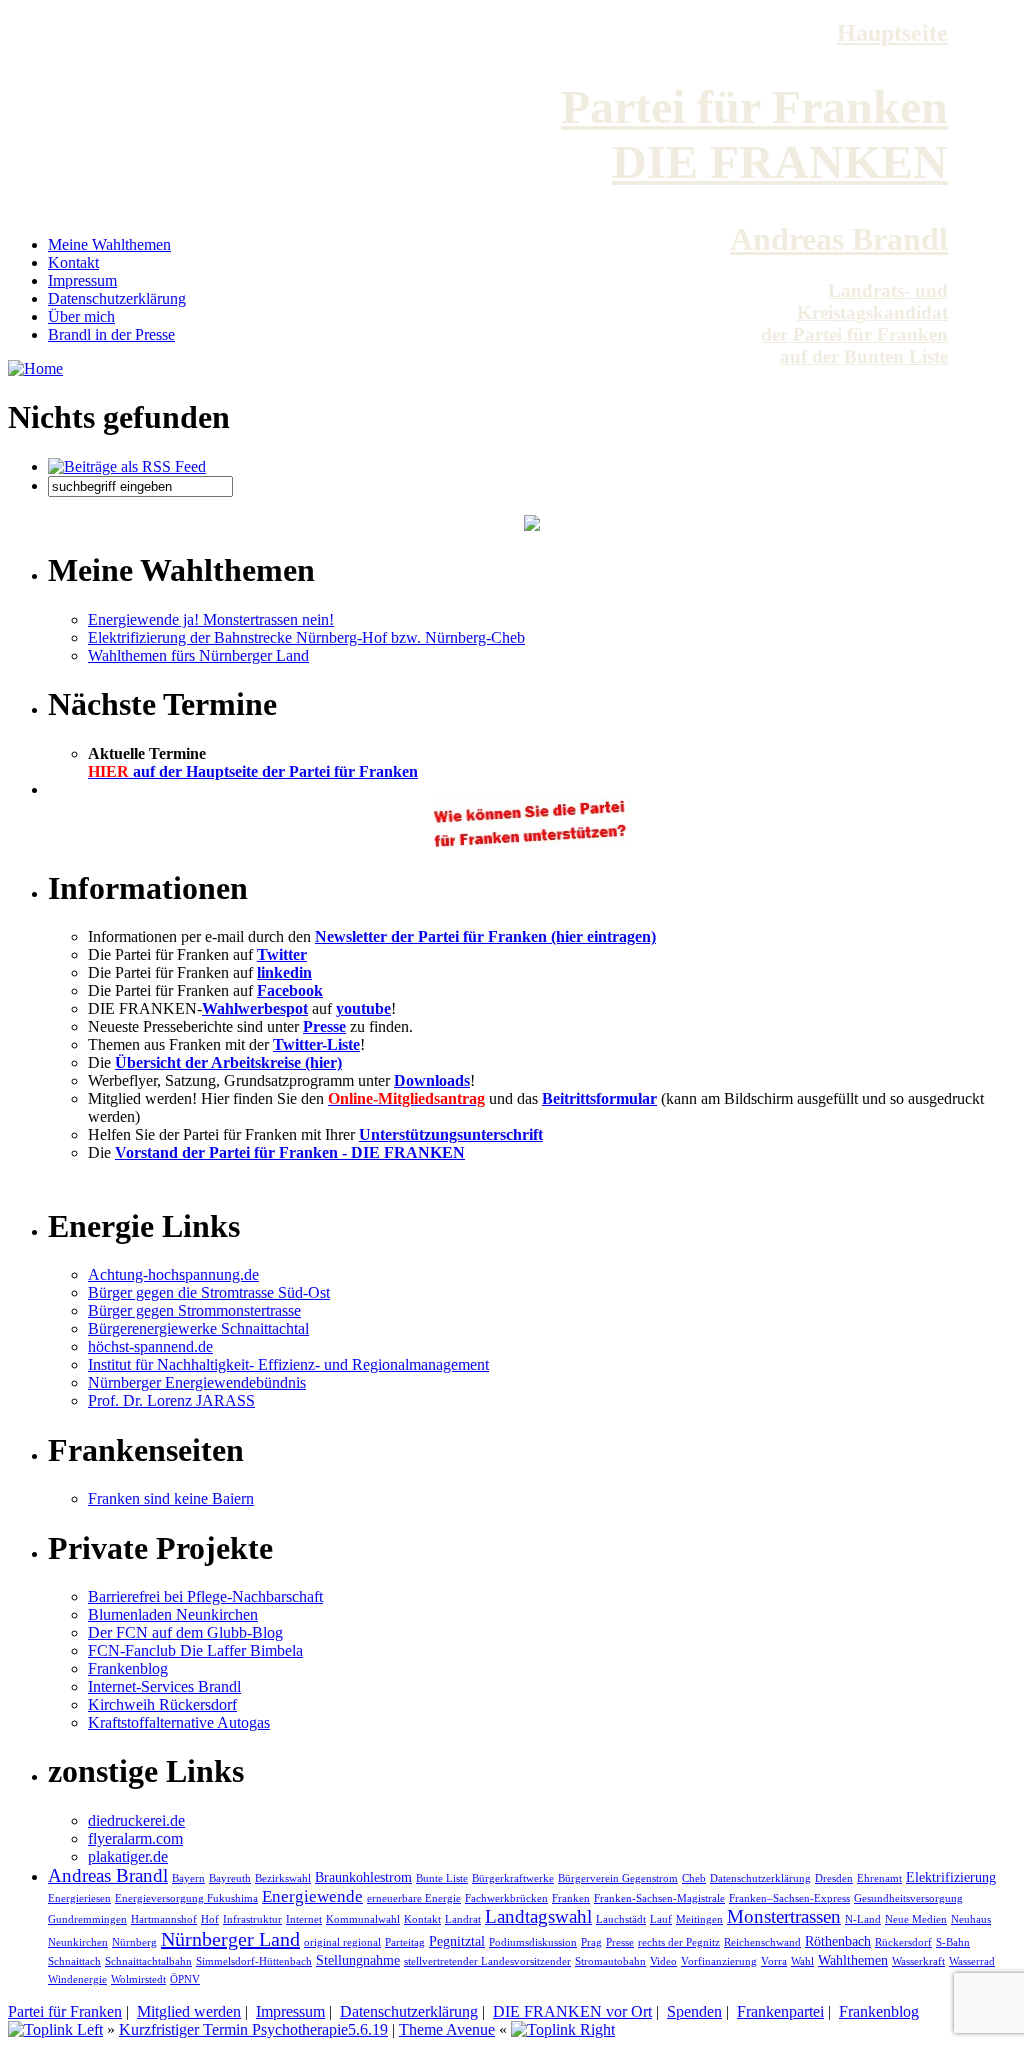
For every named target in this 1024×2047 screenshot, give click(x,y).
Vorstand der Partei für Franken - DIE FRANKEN (290, 1152)
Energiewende (312, 1896)
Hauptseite (892, 33)
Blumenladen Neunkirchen (173, 1614)
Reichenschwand (762, 1942)
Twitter (282, 954)
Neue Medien (916, 1919)
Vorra (774, 1961)
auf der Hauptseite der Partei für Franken (253, 771)
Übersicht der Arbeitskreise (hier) (228, 1062)
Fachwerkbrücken (506, 1898)
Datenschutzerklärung (117, 298)
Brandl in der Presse (111, 334)
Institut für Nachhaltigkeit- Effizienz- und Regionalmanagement (288, 1364)
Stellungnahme (358, 1960)
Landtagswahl (538, 1917)
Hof (210, 1919)
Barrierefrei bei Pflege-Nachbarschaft (205, 1596)
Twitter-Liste (316, 1044)
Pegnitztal (457, 1941)
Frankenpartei (780, 2011)
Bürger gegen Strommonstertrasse (194, 1310)
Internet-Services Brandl (164, 1686)
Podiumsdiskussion (533, 1942)
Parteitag (405, 1942)
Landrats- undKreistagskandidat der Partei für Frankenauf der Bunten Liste (854, 323)
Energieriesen (79, 1898)
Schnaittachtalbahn (148, 1961)
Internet (304, 1919)
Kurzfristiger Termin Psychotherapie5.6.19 (253, 2029)
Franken (571, 1898)
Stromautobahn (610, 1961)
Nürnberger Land (230, 1939)
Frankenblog (128, 1668)
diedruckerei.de (136, 1820)
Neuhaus (971, 1919)
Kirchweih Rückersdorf (162, 1704)
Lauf (661, 1919)
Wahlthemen (853, 1960)
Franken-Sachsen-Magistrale (659, 1898)
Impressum (82, 280)
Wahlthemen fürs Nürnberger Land (198, 655)
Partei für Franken (65, 2011)
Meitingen (699, 1919)
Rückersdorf (903, 1942)
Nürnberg (134, 1942)
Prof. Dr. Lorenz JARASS (171, 1400)
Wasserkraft (918, 1961)
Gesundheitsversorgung (908, 1898)
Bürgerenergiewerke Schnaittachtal (198, 1328)
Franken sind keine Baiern (171, 1498)
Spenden (694, 2011)
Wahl (802, 1961)
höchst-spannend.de (150, 1346)
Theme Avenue (447, 2029)
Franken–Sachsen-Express (789, 1898)
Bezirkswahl (283, 1878)
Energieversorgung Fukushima (186, 1898)
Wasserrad (972, 1961)
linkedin (284, 972)
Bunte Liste (442, 1878)
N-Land (863, 1919)
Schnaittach (74, 1961)
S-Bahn (953, 1942)
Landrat (463, 1919)
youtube (363, 1008)
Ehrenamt (879, 1878)
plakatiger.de (128, 1856)
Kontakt (73, 262)
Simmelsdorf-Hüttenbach (254, 1961)
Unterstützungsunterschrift (451, 1134)
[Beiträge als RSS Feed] (127, 466)
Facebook (290, 990)
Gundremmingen (87, 1919)
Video (663, 1961)
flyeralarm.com (135, 1838)
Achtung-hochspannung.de (173, 1274)
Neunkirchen (78, 1942)
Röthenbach (838, 1941)
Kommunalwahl (363, 1919)
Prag (591, 1942)
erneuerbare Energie (414, 1898)
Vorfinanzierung (719, 1961)
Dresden (834, 1878)
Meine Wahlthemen (109, 244)
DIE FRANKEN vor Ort (572, 2011)
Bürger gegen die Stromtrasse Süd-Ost (209, 1292)
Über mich (81, 316)
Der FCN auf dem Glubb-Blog (185, 1632)
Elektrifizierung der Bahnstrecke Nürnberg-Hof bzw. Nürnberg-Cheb (306, 637)
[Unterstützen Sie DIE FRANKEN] (532, 843)
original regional (342, 1942)
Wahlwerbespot (255, 1008)
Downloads (432, 1080)
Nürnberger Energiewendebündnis (197, 1382)
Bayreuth (230, 1878)
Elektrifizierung (951, 1877)
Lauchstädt (621, 1919)
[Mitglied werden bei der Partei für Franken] (532, 525)
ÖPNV (185, 1979)
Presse (324, 1026)
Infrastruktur (252, 1919)
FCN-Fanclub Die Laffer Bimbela (195, 1650)
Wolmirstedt (138, 1979)
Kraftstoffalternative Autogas (179, 1722)
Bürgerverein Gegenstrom (618, 1878)
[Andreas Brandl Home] (35, 368)
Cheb (694, 1878)
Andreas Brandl (839, 239)
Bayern (188, 1878)
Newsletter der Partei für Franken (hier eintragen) (485, 936)
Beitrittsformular (599, 1098)
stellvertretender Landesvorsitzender (487, 1961)
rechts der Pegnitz (679, 1942)
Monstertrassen (784, 1917)
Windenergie (77, 1979)
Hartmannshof (164, 1919)
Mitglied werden (189, 2011)
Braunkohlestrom (363, 1877)
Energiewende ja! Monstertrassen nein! (211, 619)
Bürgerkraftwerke (513, 1878)
